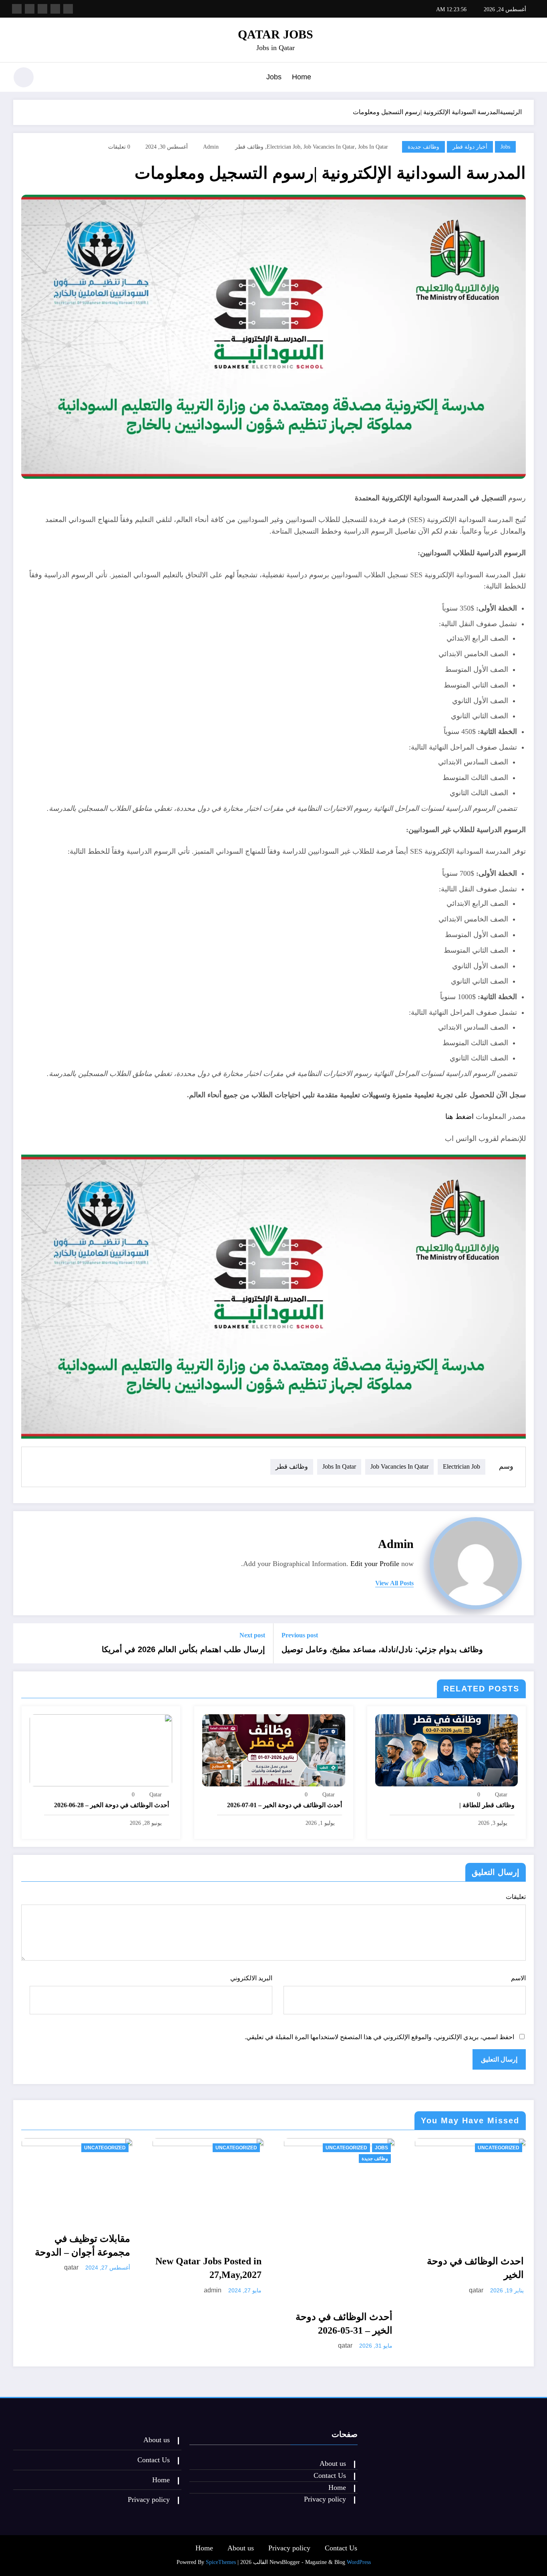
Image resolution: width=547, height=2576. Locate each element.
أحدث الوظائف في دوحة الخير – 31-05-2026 (344, 2324)
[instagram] (30, 9)
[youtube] (17, 9)
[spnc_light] (24, 77)
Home (302, 77)
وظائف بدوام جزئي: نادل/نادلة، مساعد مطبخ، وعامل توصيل (382, 1649)
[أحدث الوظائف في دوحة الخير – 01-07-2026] (273, 1749)
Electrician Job (284, 147)
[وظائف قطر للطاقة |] (446, 1749)
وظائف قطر (249, 147)
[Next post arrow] (24, 1643)
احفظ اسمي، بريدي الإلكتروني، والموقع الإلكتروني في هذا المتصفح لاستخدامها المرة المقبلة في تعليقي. (379, 2037)
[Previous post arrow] (523, 1643)
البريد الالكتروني (251, 1978)
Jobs (274, 77)
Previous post (300, 1635)
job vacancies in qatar (329, 147)
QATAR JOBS (276, 34)
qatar (501, 1795)
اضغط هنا (460, 1117)
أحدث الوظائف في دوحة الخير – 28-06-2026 (112, 1805)
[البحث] (50, 79)
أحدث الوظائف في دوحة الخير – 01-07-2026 (285, 1805)
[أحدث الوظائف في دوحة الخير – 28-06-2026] (101, 1749)
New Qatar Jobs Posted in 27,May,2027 (208, 2268)
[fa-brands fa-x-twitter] (55, 9)
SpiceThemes (221, 2562)
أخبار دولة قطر (470, 147)
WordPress (359, 2562)
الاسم (518, 1978)
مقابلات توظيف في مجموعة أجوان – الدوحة (82, 2245)
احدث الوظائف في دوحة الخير (475, 2268)
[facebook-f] (68, 9)
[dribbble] (42, 9)
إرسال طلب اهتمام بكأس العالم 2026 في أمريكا (183, 1649)
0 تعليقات (119, 147)
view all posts (394, 1583)
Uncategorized (105, 2148)
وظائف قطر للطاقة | (487, 1805)
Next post (252, 1635)
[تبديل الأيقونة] (528, 78)
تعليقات (516, 1897)
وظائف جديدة (423, 147)
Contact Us (330, 2475)
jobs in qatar (373, 147)
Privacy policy (325, 2499)
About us (333, 2463)
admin (211, 147)
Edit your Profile (375, 1564)
